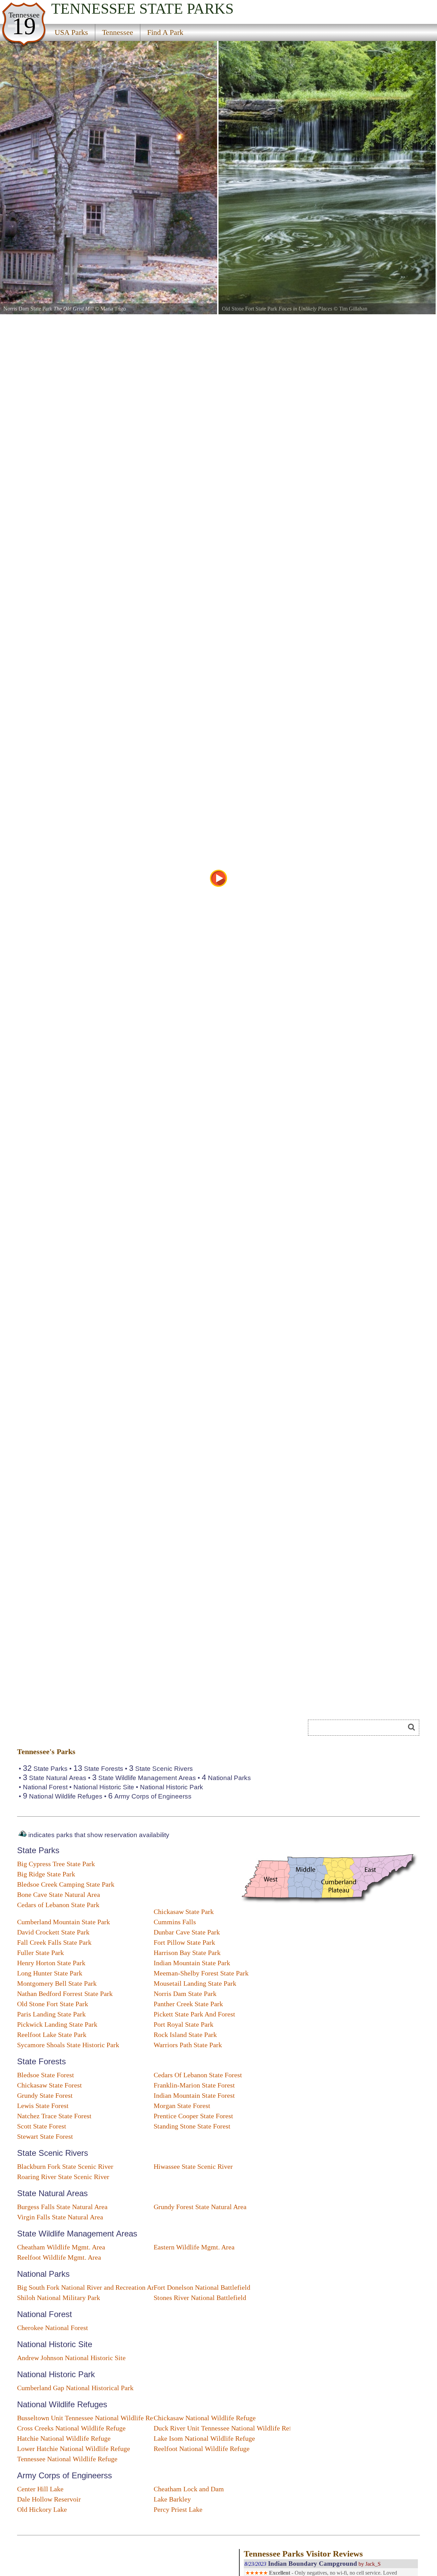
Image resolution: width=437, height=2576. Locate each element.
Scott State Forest (42, 2126)
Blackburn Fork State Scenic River (65, 2166)
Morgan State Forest (182, 2106)
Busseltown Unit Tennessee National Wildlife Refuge (91, 2418)
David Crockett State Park (53, 1932)
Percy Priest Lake (178, 2509)
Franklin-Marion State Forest (194, 2085)
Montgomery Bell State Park (57, 1983)
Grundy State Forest (45, 2095)
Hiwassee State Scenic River (193, 2166)
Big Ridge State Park (46, 1874)
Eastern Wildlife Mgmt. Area (194, 2247)
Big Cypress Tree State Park (56, 1864)
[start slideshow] (218, 878)
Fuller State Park (40, 1953)
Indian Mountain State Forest (194, 2095)
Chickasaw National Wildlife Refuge (205, 2418)
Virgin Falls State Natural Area (60, 2217)
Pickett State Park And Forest (194, 2014)
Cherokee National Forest (53, 2328)
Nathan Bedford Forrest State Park (65, 1994)
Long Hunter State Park (50, 1973)
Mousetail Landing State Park (195, 1983)
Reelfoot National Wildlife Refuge (202, 2449)
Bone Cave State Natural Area (59, 1895)
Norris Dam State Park (185, 1994)
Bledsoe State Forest (46, 2075)
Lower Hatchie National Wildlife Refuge (74, 2449)
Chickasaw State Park (184, 1912)
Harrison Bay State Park (187, 1953)
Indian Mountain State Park (192, 1963)
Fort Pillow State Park (184, 1942)
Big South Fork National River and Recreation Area (89, 2287)
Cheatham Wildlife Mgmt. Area (61, 2247)
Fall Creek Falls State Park (54, 1942)
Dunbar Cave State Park (187, 1932)
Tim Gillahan (353, 309)
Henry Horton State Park (51, 1963)
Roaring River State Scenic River (63, 2177)
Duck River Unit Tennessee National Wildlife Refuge (228, 2428)
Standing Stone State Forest (192, 2126)
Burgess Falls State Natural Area (62, 2207)
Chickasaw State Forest (50, 2085)
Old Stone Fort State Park (53, 2004)
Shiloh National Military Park (59, 2298)
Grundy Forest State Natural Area (200, 2207)
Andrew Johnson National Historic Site (71, 2358)
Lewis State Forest (43, 2106)
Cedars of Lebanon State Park (58, 1905)
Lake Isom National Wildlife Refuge (204, 2438)
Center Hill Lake (40, 2489)
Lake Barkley (172, 2499)
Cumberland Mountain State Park (64, 1922)
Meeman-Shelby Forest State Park (201, 1973)
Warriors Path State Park (188, 2045)
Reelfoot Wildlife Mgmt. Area (59, 2257)
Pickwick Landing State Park (57, 2024)
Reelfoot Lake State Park (52, 2035)
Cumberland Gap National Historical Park (75, 2388)
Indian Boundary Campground (313, 2564)
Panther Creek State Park (188, 2004)
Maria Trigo (113, 309)
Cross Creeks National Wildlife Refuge (71, 2428)
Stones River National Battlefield (200, 2298)
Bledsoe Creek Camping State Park (66, 1884)
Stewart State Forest (45, 2136)
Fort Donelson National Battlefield (202, 2287)
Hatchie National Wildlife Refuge (64, 2438)
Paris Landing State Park (51, 2014)
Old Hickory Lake (42, 2509)
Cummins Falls (175, 1922)
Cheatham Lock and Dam (189, 2489)
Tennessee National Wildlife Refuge (67, 2459)
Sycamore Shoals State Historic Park (68, 2045)
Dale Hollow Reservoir (49, 2499)
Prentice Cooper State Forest (193, 2116)
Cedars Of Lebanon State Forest (198, 2075)
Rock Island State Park (185, 2035)
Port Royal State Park (184, 2024)
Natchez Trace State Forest (54, 2116)
